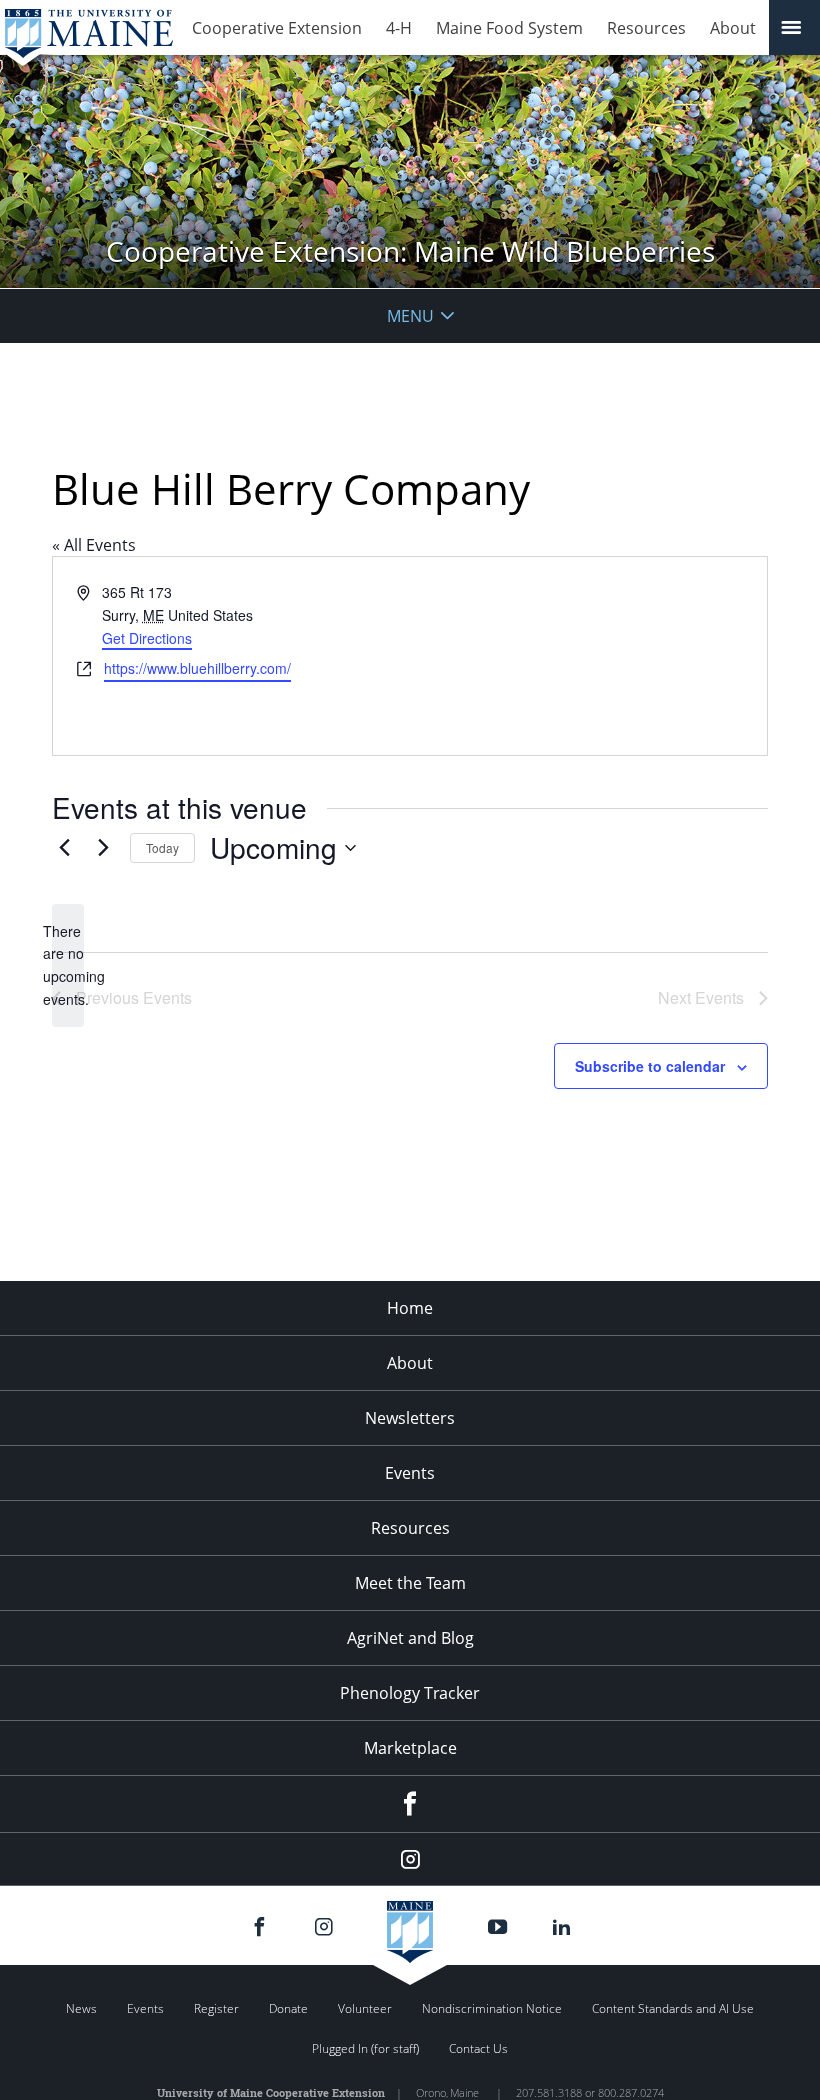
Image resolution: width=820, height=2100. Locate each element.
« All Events (94, 545)
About (733, 28)
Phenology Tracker (410, 1693)
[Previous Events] (64, 848)
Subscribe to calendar (650, 1066)
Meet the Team (410, 1583)
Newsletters (410, 1418)
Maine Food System (509, 28)
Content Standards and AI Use (673, 2008)
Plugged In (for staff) (365, 2048)
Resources (646, 28)
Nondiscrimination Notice (492, 2008)
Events (410, 1473)
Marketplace (410, 1748)
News (81, 2008)
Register (216, 2008)
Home (410, 1308)
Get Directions (147, 638)
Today (162, 847)
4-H (399, 28)
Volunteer (365, 2008)
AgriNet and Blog (410, 1638)
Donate (288, 2008)
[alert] (68, 965)
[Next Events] (103, 848)
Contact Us (478, 2048)
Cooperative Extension (277, 28)
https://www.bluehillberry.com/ (197, 668)
